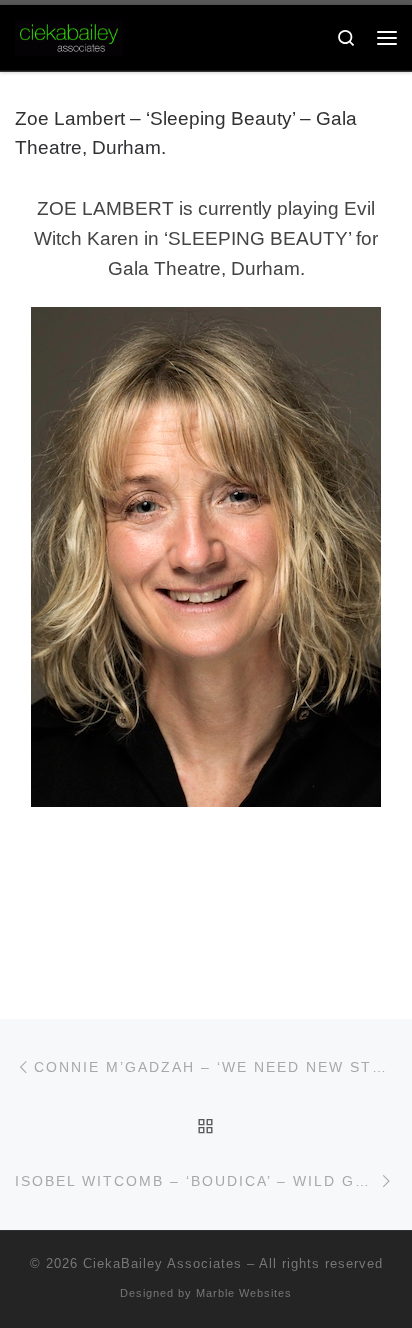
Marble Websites (244, 1293)
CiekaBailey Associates (162, 1263)
